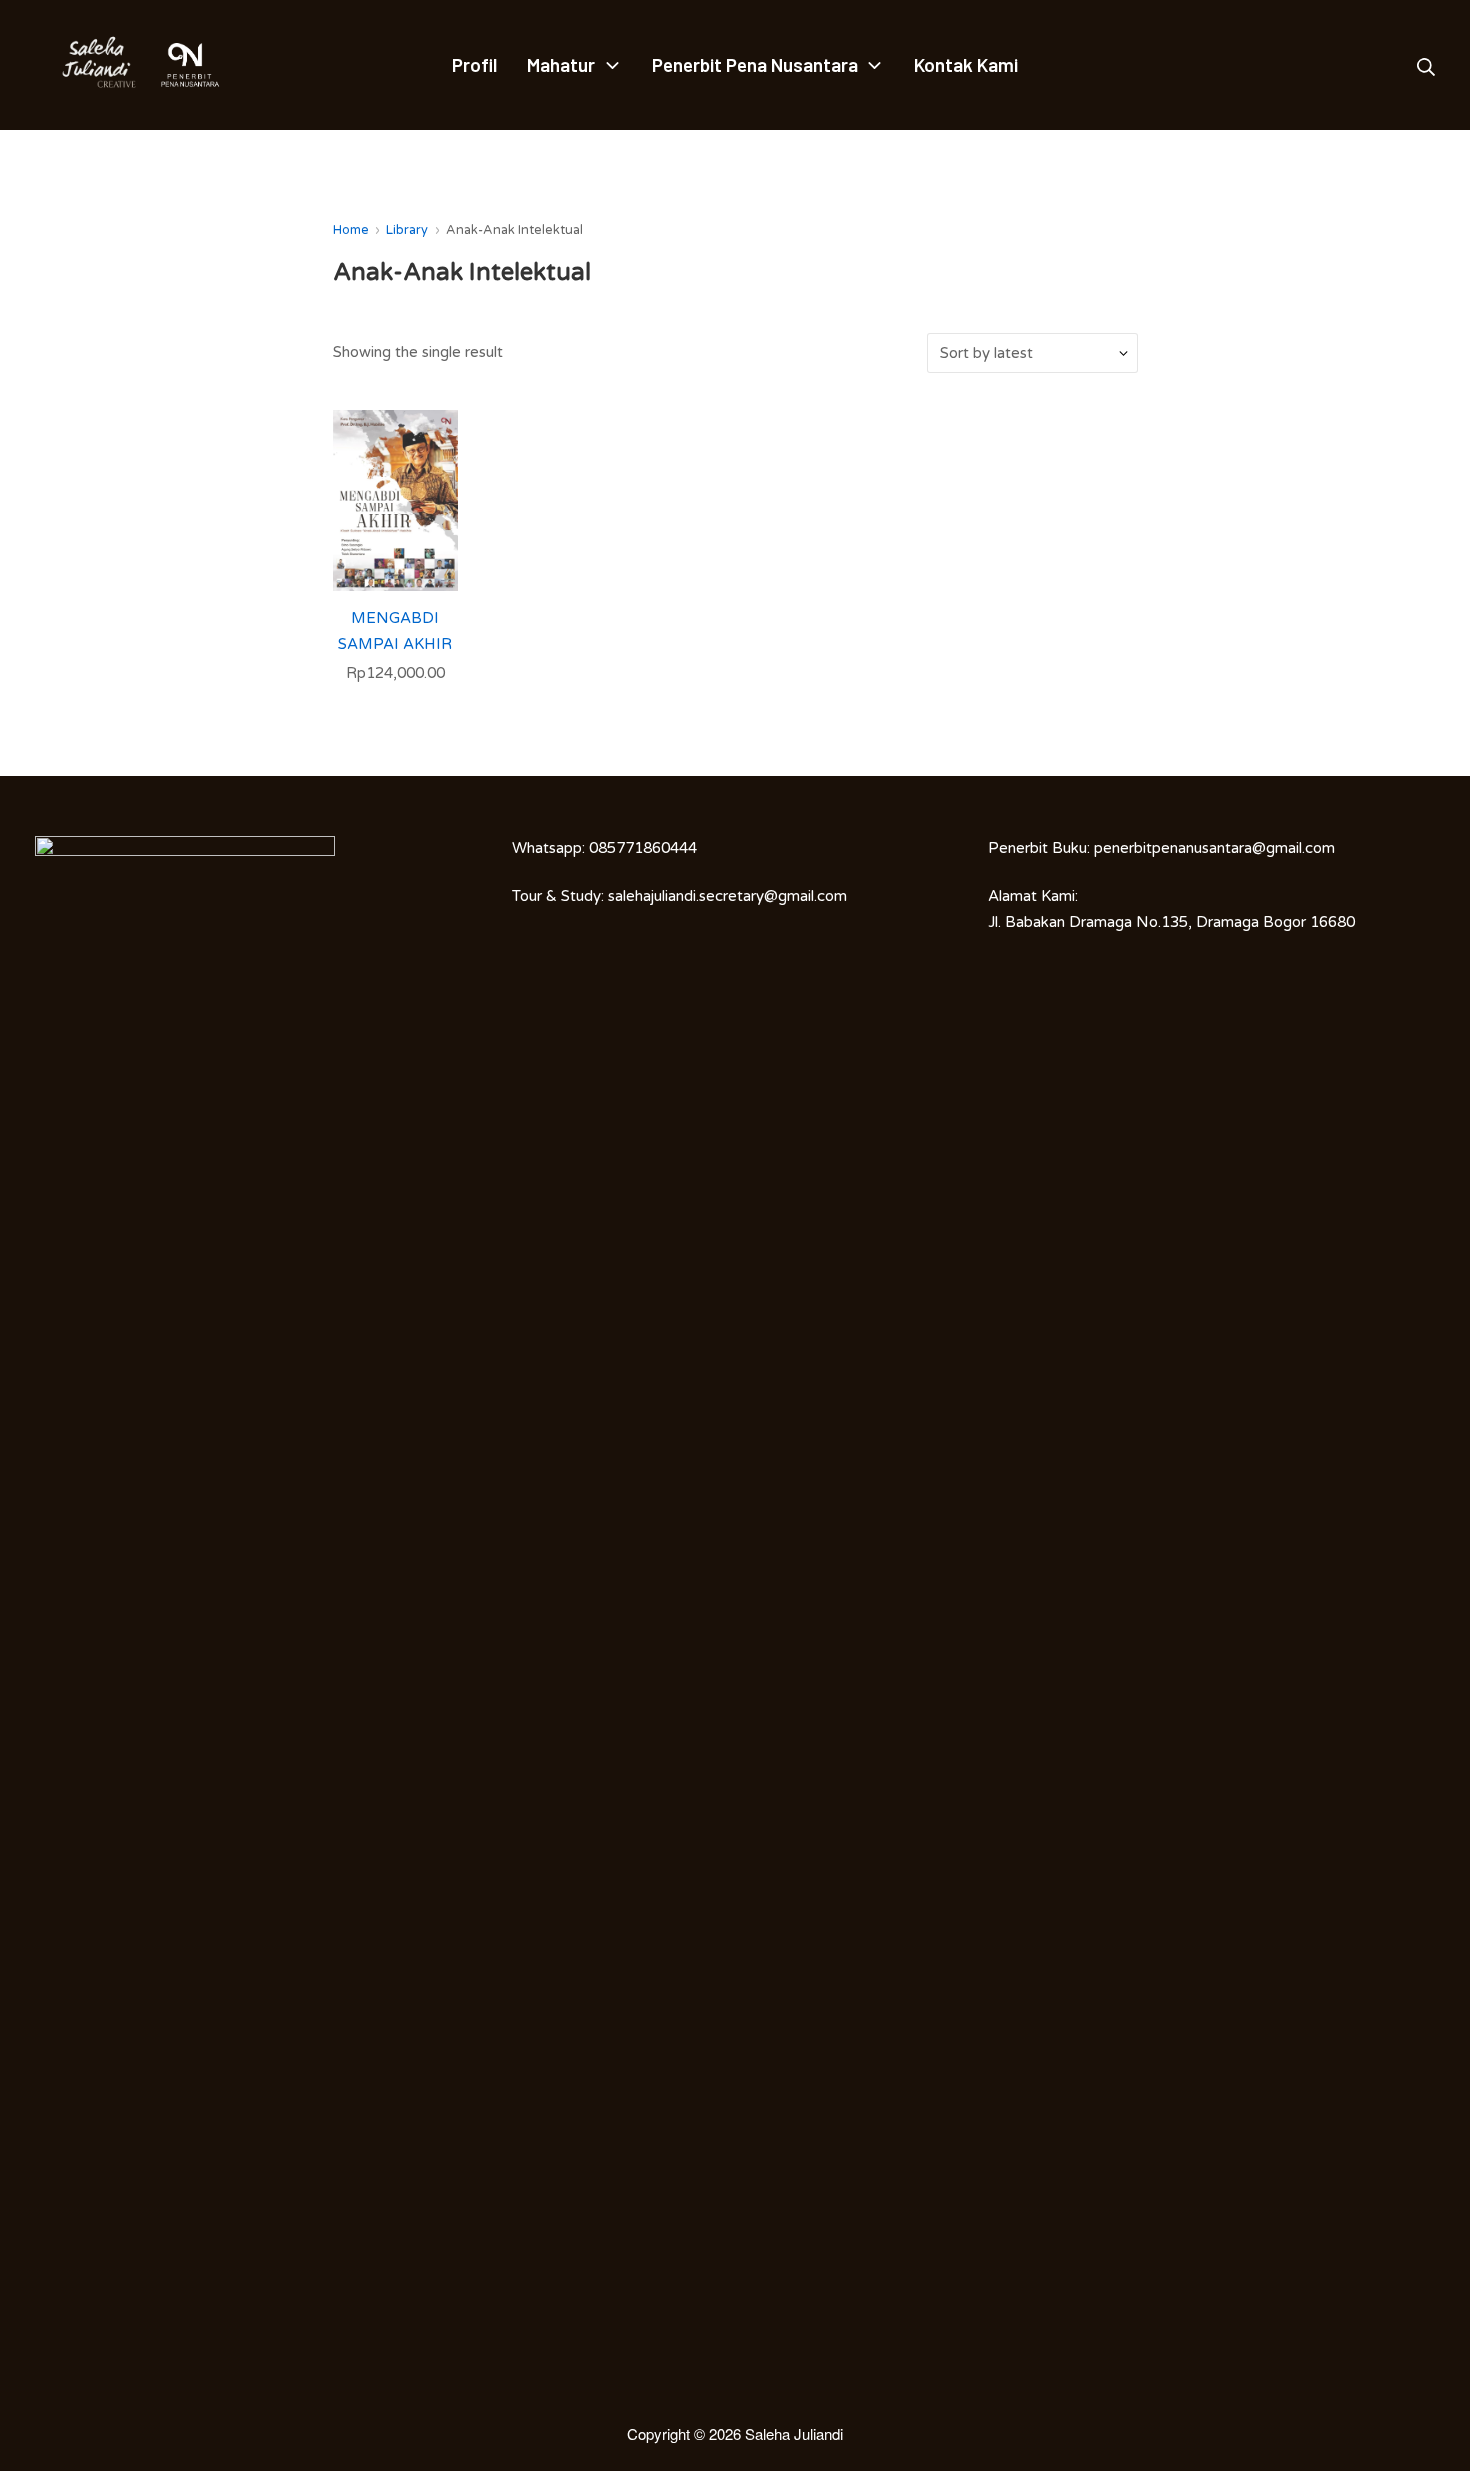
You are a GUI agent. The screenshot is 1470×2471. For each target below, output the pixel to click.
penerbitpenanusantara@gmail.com (1214, 848)
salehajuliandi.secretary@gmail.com (727, 896)
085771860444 (643, 848)
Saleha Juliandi (794, 2433)
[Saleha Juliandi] (85, 65)
